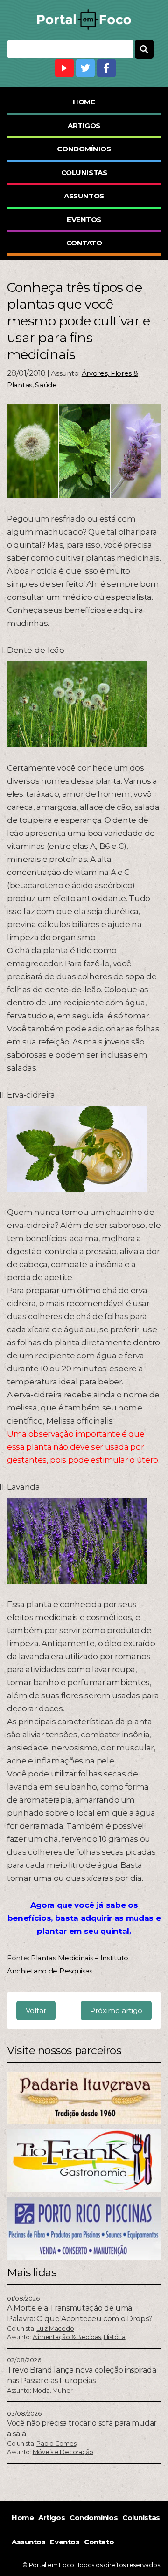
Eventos (84, 220)
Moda (41, 2390)
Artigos (84, 125)
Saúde (46, 385)
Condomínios (84, 149)
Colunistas (84, 173)
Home (84, 102)
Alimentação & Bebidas (67, 2337)
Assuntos (84, 196)
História (115, 2337)
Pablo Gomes (56, 2443)
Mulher (62, 2390)
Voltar (36, 2010)
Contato (84, 243)
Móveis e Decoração (63, 2452)
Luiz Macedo (55, 2328)
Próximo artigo (116, 2010)
